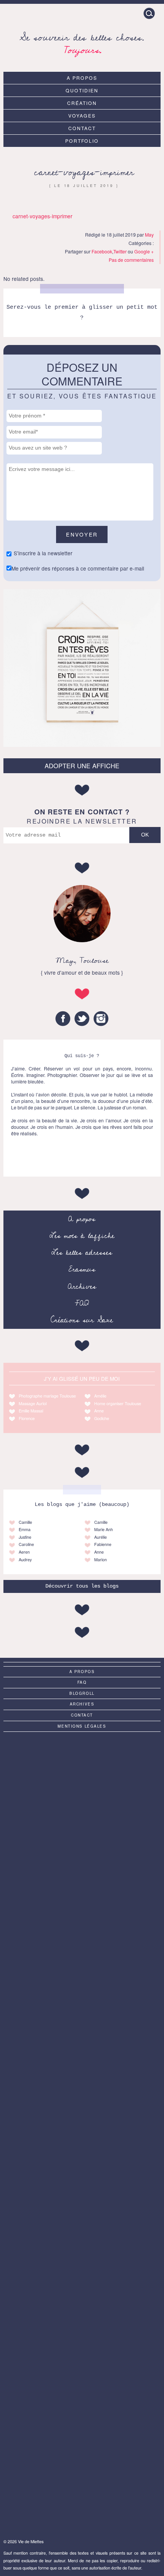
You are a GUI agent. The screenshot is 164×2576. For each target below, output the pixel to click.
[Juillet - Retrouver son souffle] (82, 2045)
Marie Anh (104, 1529)
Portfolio (82, 141)
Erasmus (82, 1269)
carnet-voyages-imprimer (84, 172)
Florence (27, 1418)
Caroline (26, 1544)
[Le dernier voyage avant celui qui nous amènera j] (82, 1782)
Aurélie (100, 1537)
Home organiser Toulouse (118, 1403)
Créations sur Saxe (82, 1320)
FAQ (82, 1303)
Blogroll (82, 1693)
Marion (100, 1560)
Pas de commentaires (131, 260)
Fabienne (103, 1544)
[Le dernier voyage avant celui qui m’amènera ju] (82, 2484)
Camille (25, 1522)
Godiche (102, 1418)
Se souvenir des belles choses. (82, 43)
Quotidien (82, 90)
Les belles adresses (82, 1253)
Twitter (120, 251)
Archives (82, 1286)
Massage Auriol (33, 1403)
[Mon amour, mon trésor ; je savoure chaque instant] (82, 2133)
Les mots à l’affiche (82, 1236)
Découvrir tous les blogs (82, 1586)
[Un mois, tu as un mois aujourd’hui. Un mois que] (82, 2396)
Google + (144, 251)
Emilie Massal (31, 1411)
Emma (25, 1529)
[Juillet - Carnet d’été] (82, 1957)
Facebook (102, 251)
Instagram (101, 1019)
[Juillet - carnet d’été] (82, 2308)
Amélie (100, 1396)
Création (82, 103)
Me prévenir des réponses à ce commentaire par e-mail (78, 568)
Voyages (82, 115)
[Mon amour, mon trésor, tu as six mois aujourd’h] (82, 2221)
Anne (99, 1411)
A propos (82, 78)
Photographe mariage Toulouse (47, 1396)
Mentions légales (82, 1726)
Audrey (25, 1560)
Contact (82, 128)
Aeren (24, 1552)
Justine (25, 1537)
